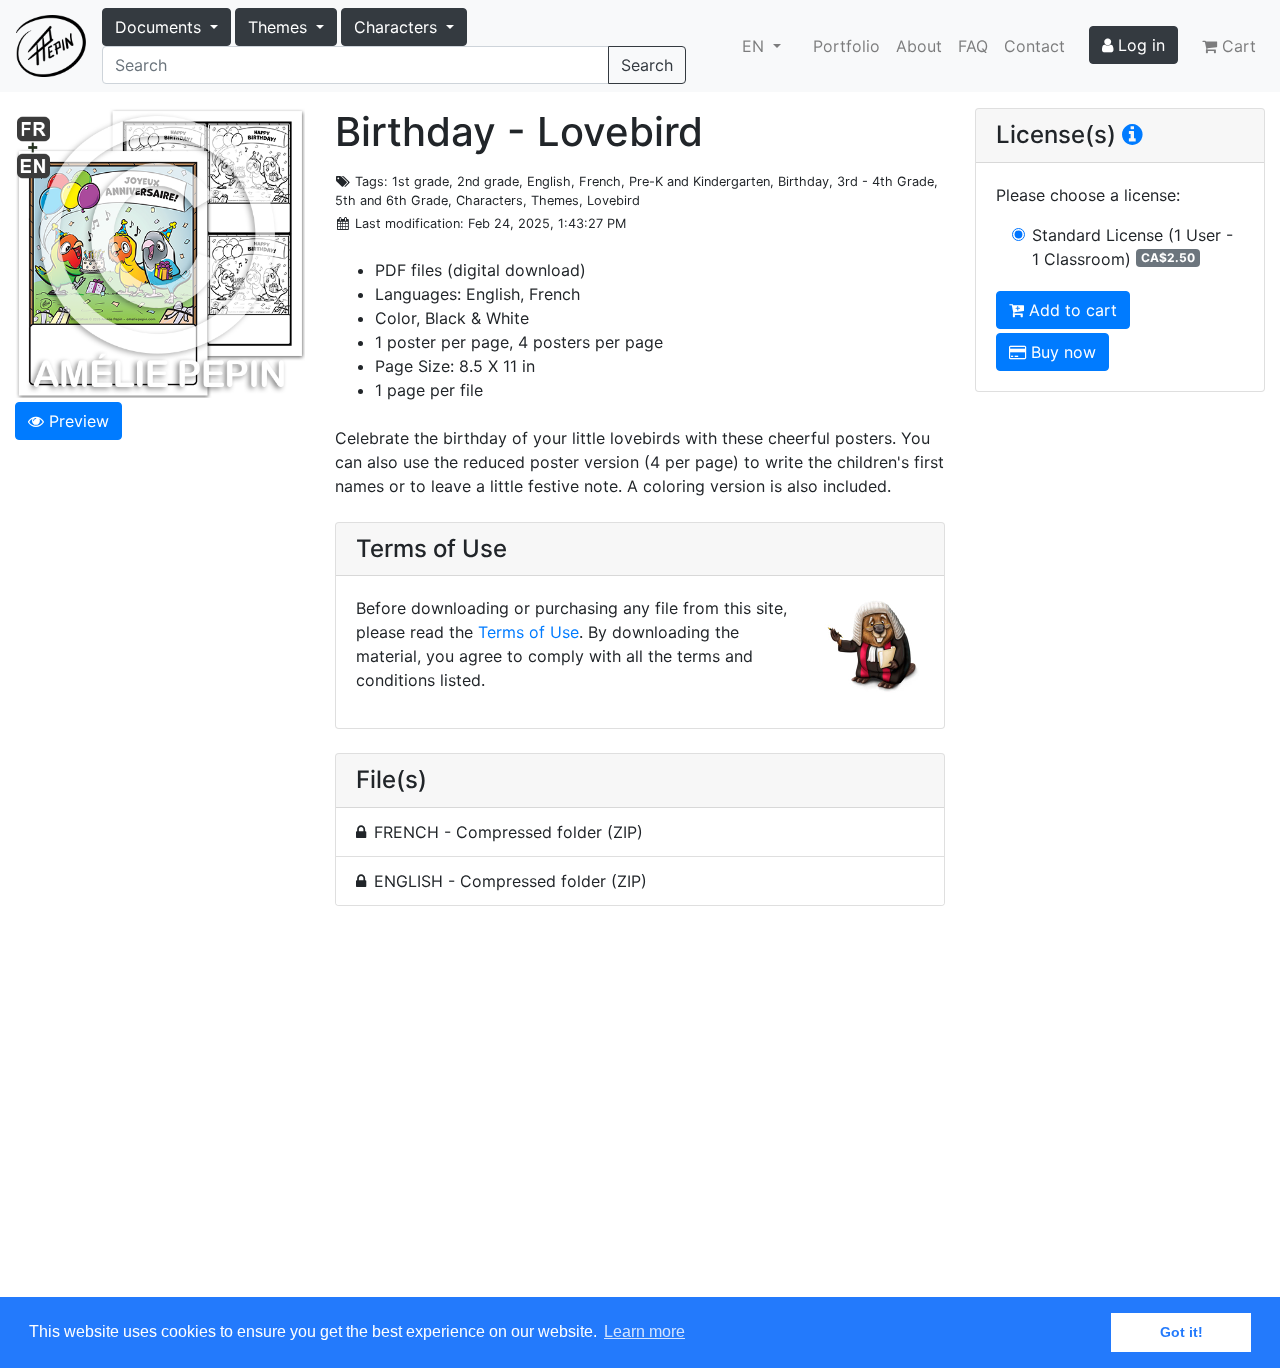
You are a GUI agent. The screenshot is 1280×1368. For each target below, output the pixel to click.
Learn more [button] (644, 1331)
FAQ (973, 46)
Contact (1034, 46)
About (919, 46)
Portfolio (846, 46)
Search (647, 65)
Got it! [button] (1181, 1332)
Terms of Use (528, 632)
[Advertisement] (640, 1113)
